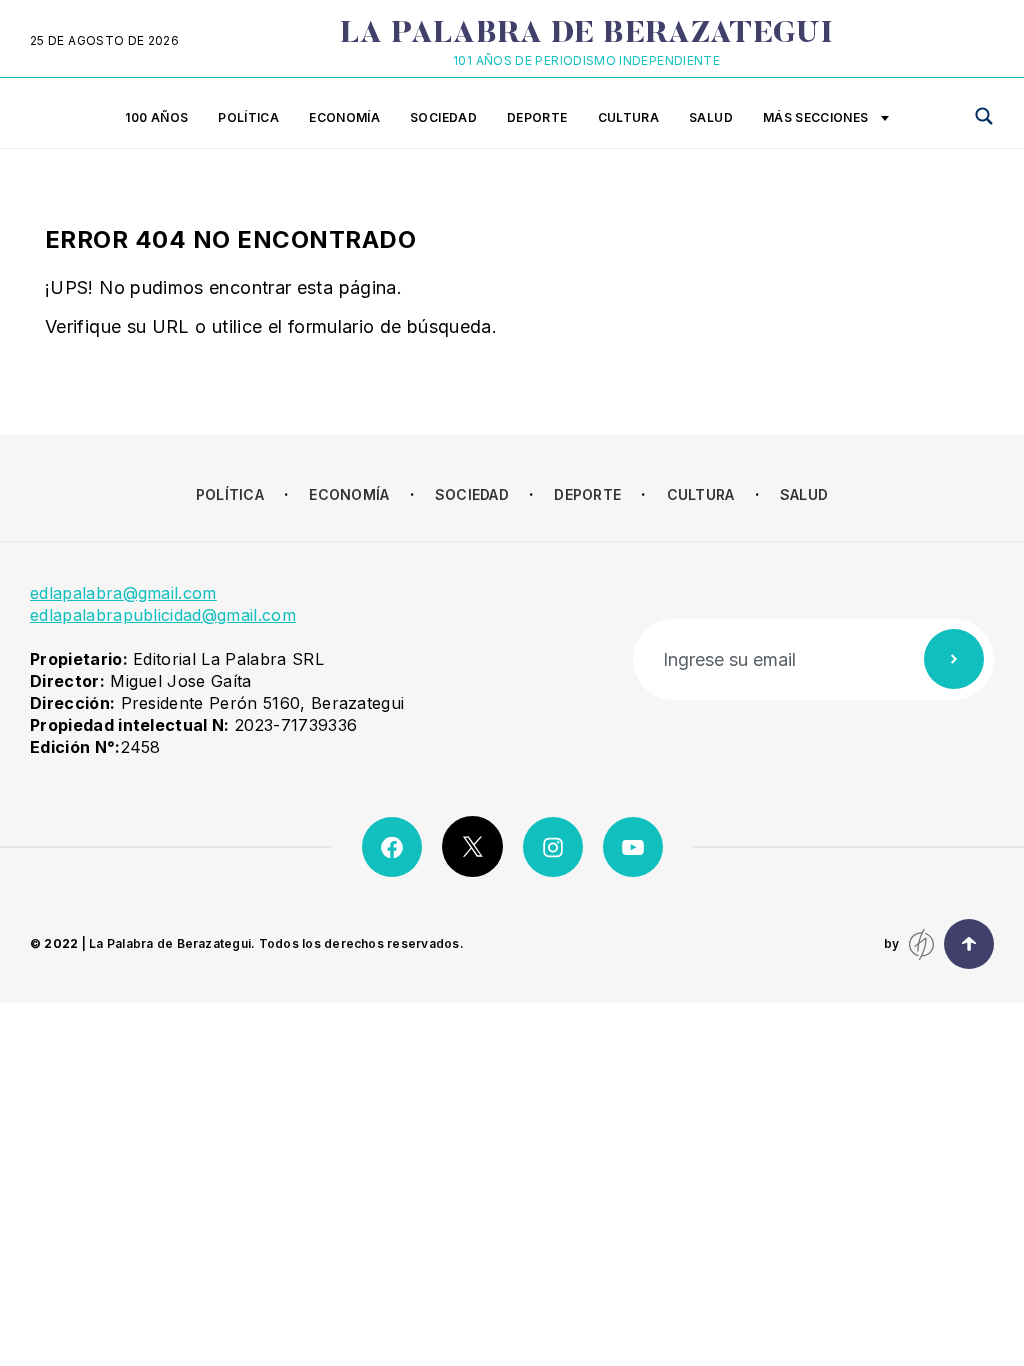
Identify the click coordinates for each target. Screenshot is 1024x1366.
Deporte (537, 117)
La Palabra (586, 35)
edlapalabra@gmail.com (123, 593)
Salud (711, 117)
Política (248, 117)
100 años (156, 117)
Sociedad (443, 117)
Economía (344, 117)
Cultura (629, 117)
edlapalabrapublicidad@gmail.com (163, 615)
